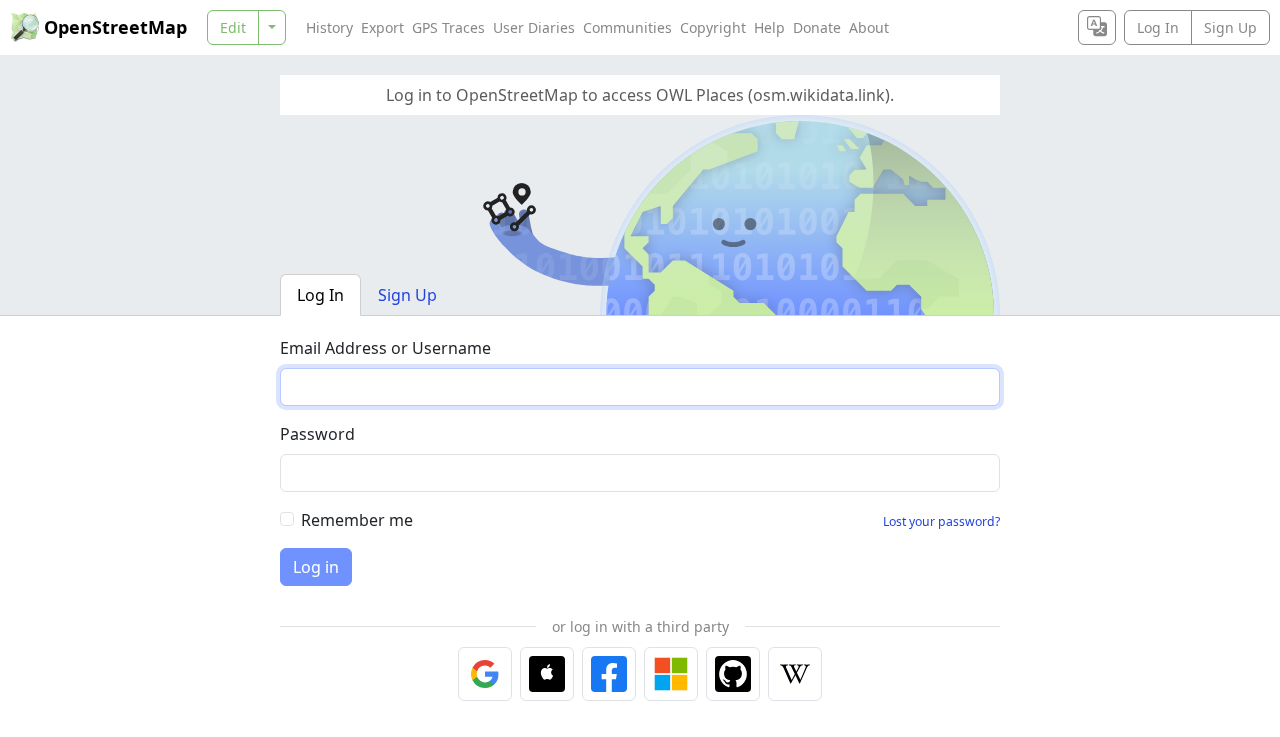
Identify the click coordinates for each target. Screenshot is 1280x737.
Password (317, 434)
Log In (1158, 27)
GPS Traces (448, 27)
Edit (233, 27)
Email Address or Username (385, 348)
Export (382, 27)
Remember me (357, 520)
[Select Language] (1097, 27)
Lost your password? (941, 521)
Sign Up (1230, 27)
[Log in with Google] (485, 674)
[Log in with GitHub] (733, 674)
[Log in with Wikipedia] (795, 674)
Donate (817, 27)
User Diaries (534, 27)
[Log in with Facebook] (609, 674)
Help (769, 27)
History (329, 27)
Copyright (713, 27)
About (869, 27)
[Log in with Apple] (547, 674)
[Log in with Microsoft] (671, 674)
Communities (627, 27)
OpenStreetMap (115, 27)
